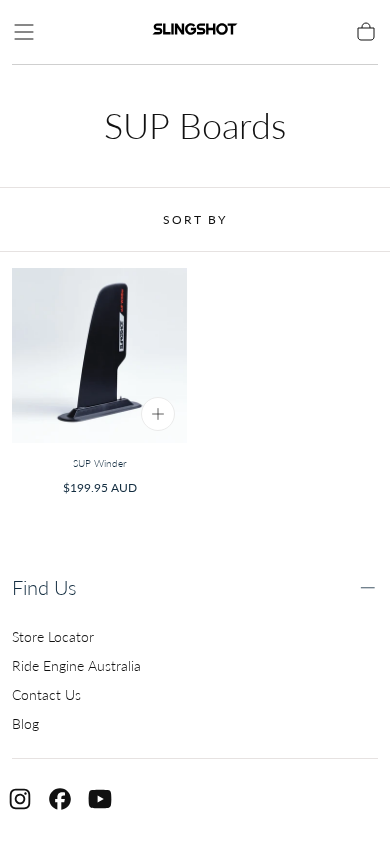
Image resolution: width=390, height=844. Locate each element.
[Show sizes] (158, 414)
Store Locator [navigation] (53, 636)
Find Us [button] (44, 587)
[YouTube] (100, 799)
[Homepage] (195, 32)
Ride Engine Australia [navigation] (76, 665)
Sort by (195, 219)
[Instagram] (20, 799)
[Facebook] (60, 799)
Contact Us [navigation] (46, 694)
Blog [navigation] (25, 723)
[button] (24, 32)
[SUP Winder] (99, 355)
